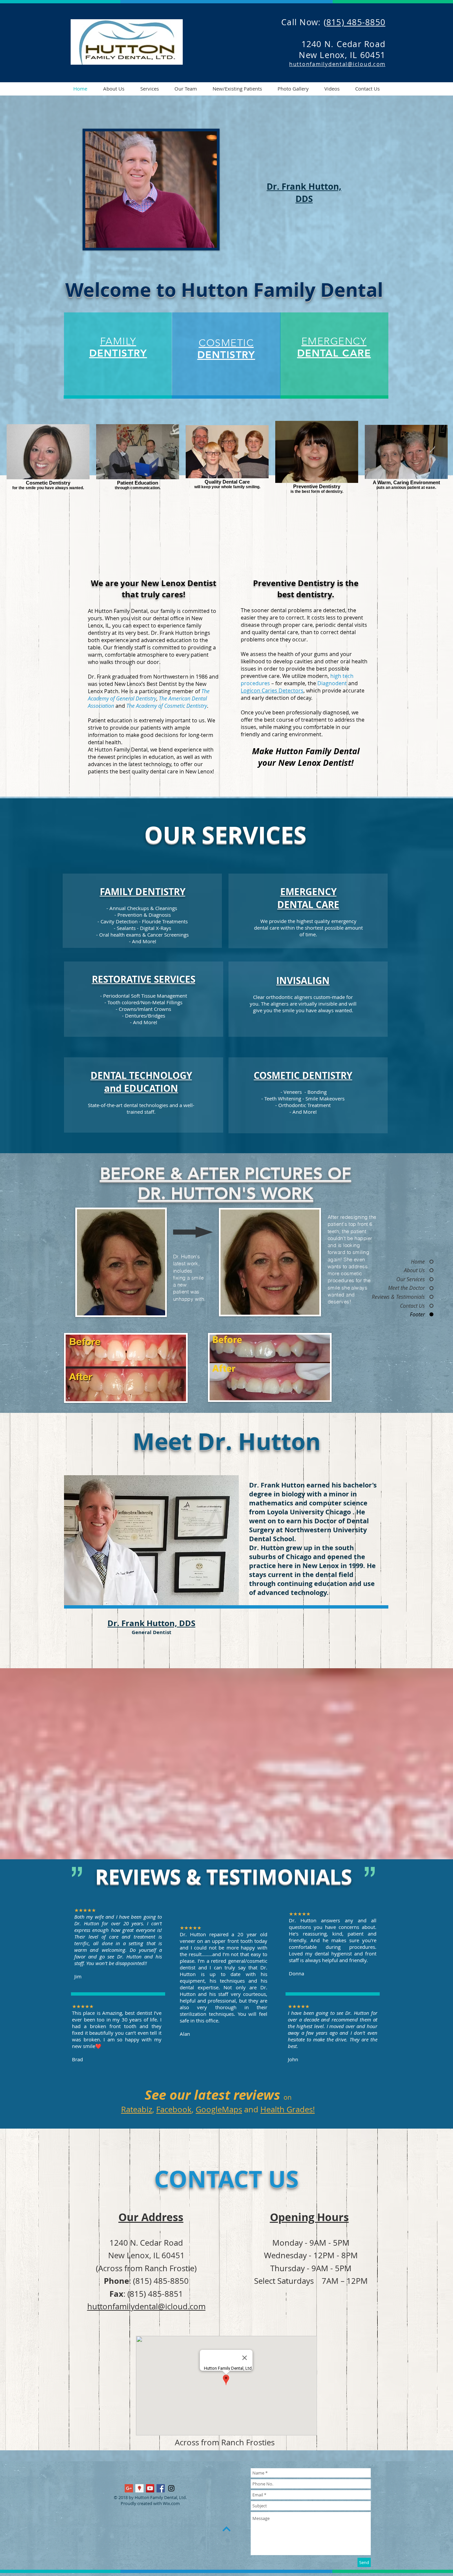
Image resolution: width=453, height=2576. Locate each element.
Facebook (174, 2109)
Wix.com (171, 2503)
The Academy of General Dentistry (149, 695)
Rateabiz (137, 2109)
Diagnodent (332, 683)
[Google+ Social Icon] (129, 2488)
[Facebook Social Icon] (161, 2488)
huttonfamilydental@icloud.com (146, 2306)
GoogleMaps (219, 2109)
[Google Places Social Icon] (139, 2488)
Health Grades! (288, 2109)
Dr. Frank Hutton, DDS (151, 1623)
